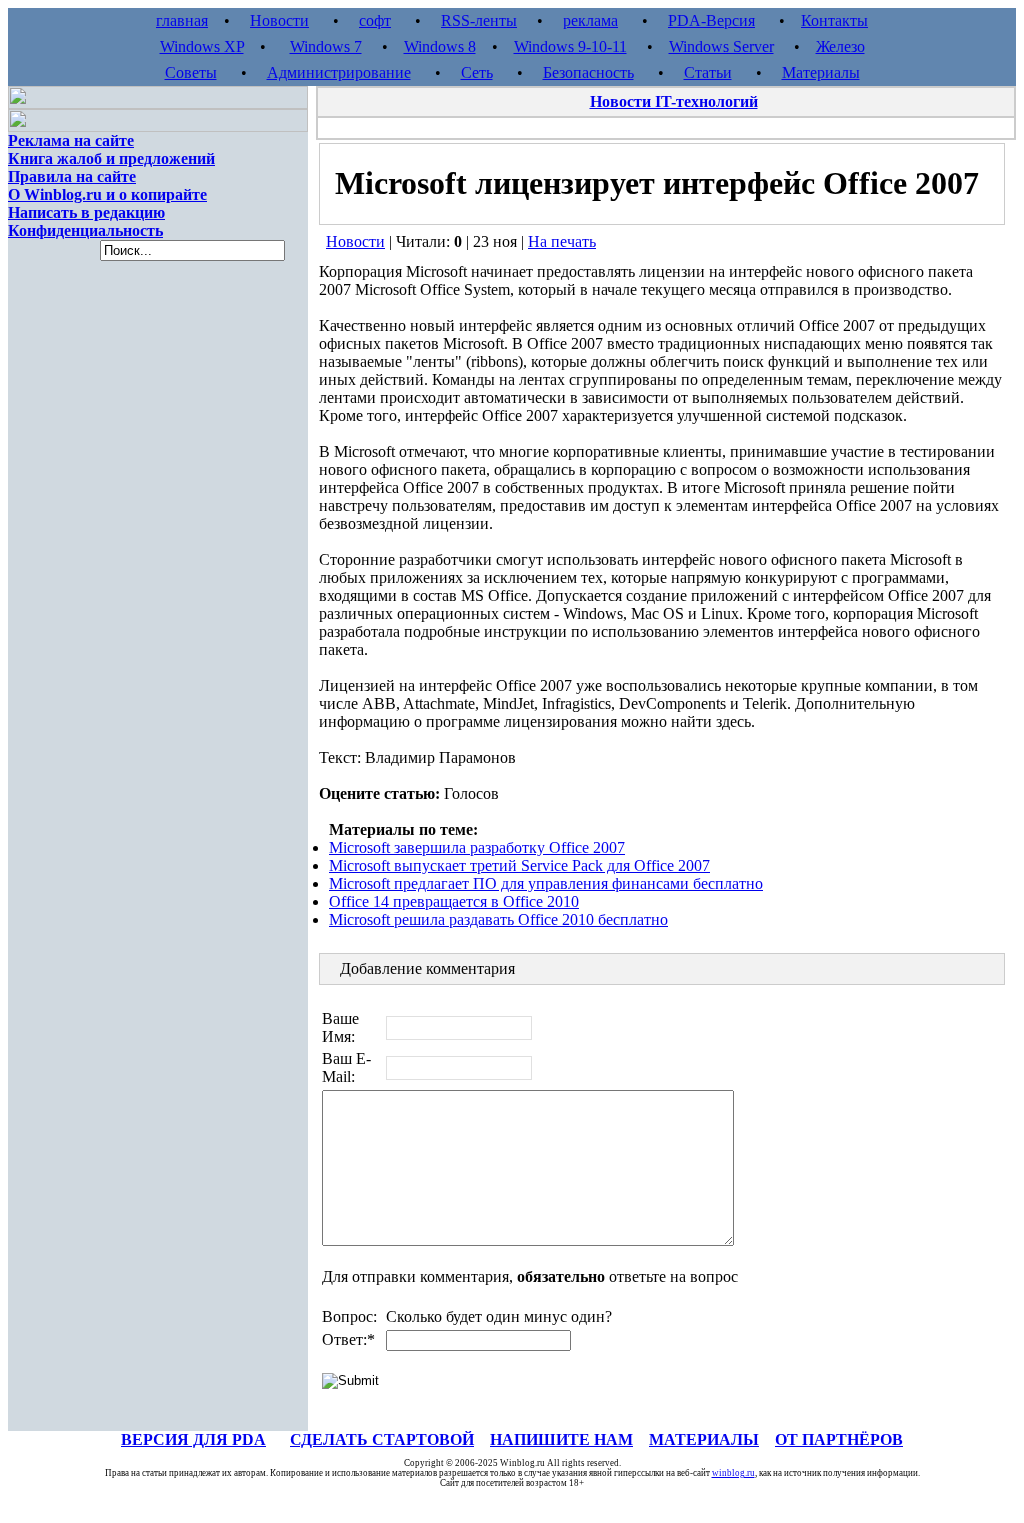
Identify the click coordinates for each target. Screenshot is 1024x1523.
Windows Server (721, 46)
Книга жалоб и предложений (111, 158)
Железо (840, 46)
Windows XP (202, 46)
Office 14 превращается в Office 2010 (454, 901)
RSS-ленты (479, 20)
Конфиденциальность (85, 230)
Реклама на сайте (71, 140)
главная (182, 20)
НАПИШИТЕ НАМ (561, 1439)
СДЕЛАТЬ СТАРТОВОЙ (382, 1439)
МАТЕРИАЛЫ (704, 1439)
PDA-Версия (711, 20)
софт (375, 20)
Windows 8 (440, 46)
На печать (562, 241)
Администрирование (339, 72)
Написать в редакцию (86, 212)
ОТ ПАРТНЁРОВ (839, 1439)
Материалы (821, 72)
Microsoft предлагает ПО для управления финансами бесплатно (546, 883)
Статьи (708, 72)
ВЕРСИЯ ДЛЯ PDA (193, 1439)
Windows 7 (326, 46)
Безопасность (588, 72)
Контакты (834, 20)
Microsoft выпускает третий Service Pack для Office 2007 (519, 865)
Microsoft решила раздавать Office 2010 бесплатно (498, 919)
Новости (279, 20)
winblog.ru (733, 1473)
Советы (191, 72)
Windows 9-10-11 (570, 46)
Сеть (477, 72)
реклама (590, 20)
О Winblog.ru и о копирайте (107, 194)
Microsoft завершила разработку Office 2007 (477, 847)
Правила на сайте (72, 176)
